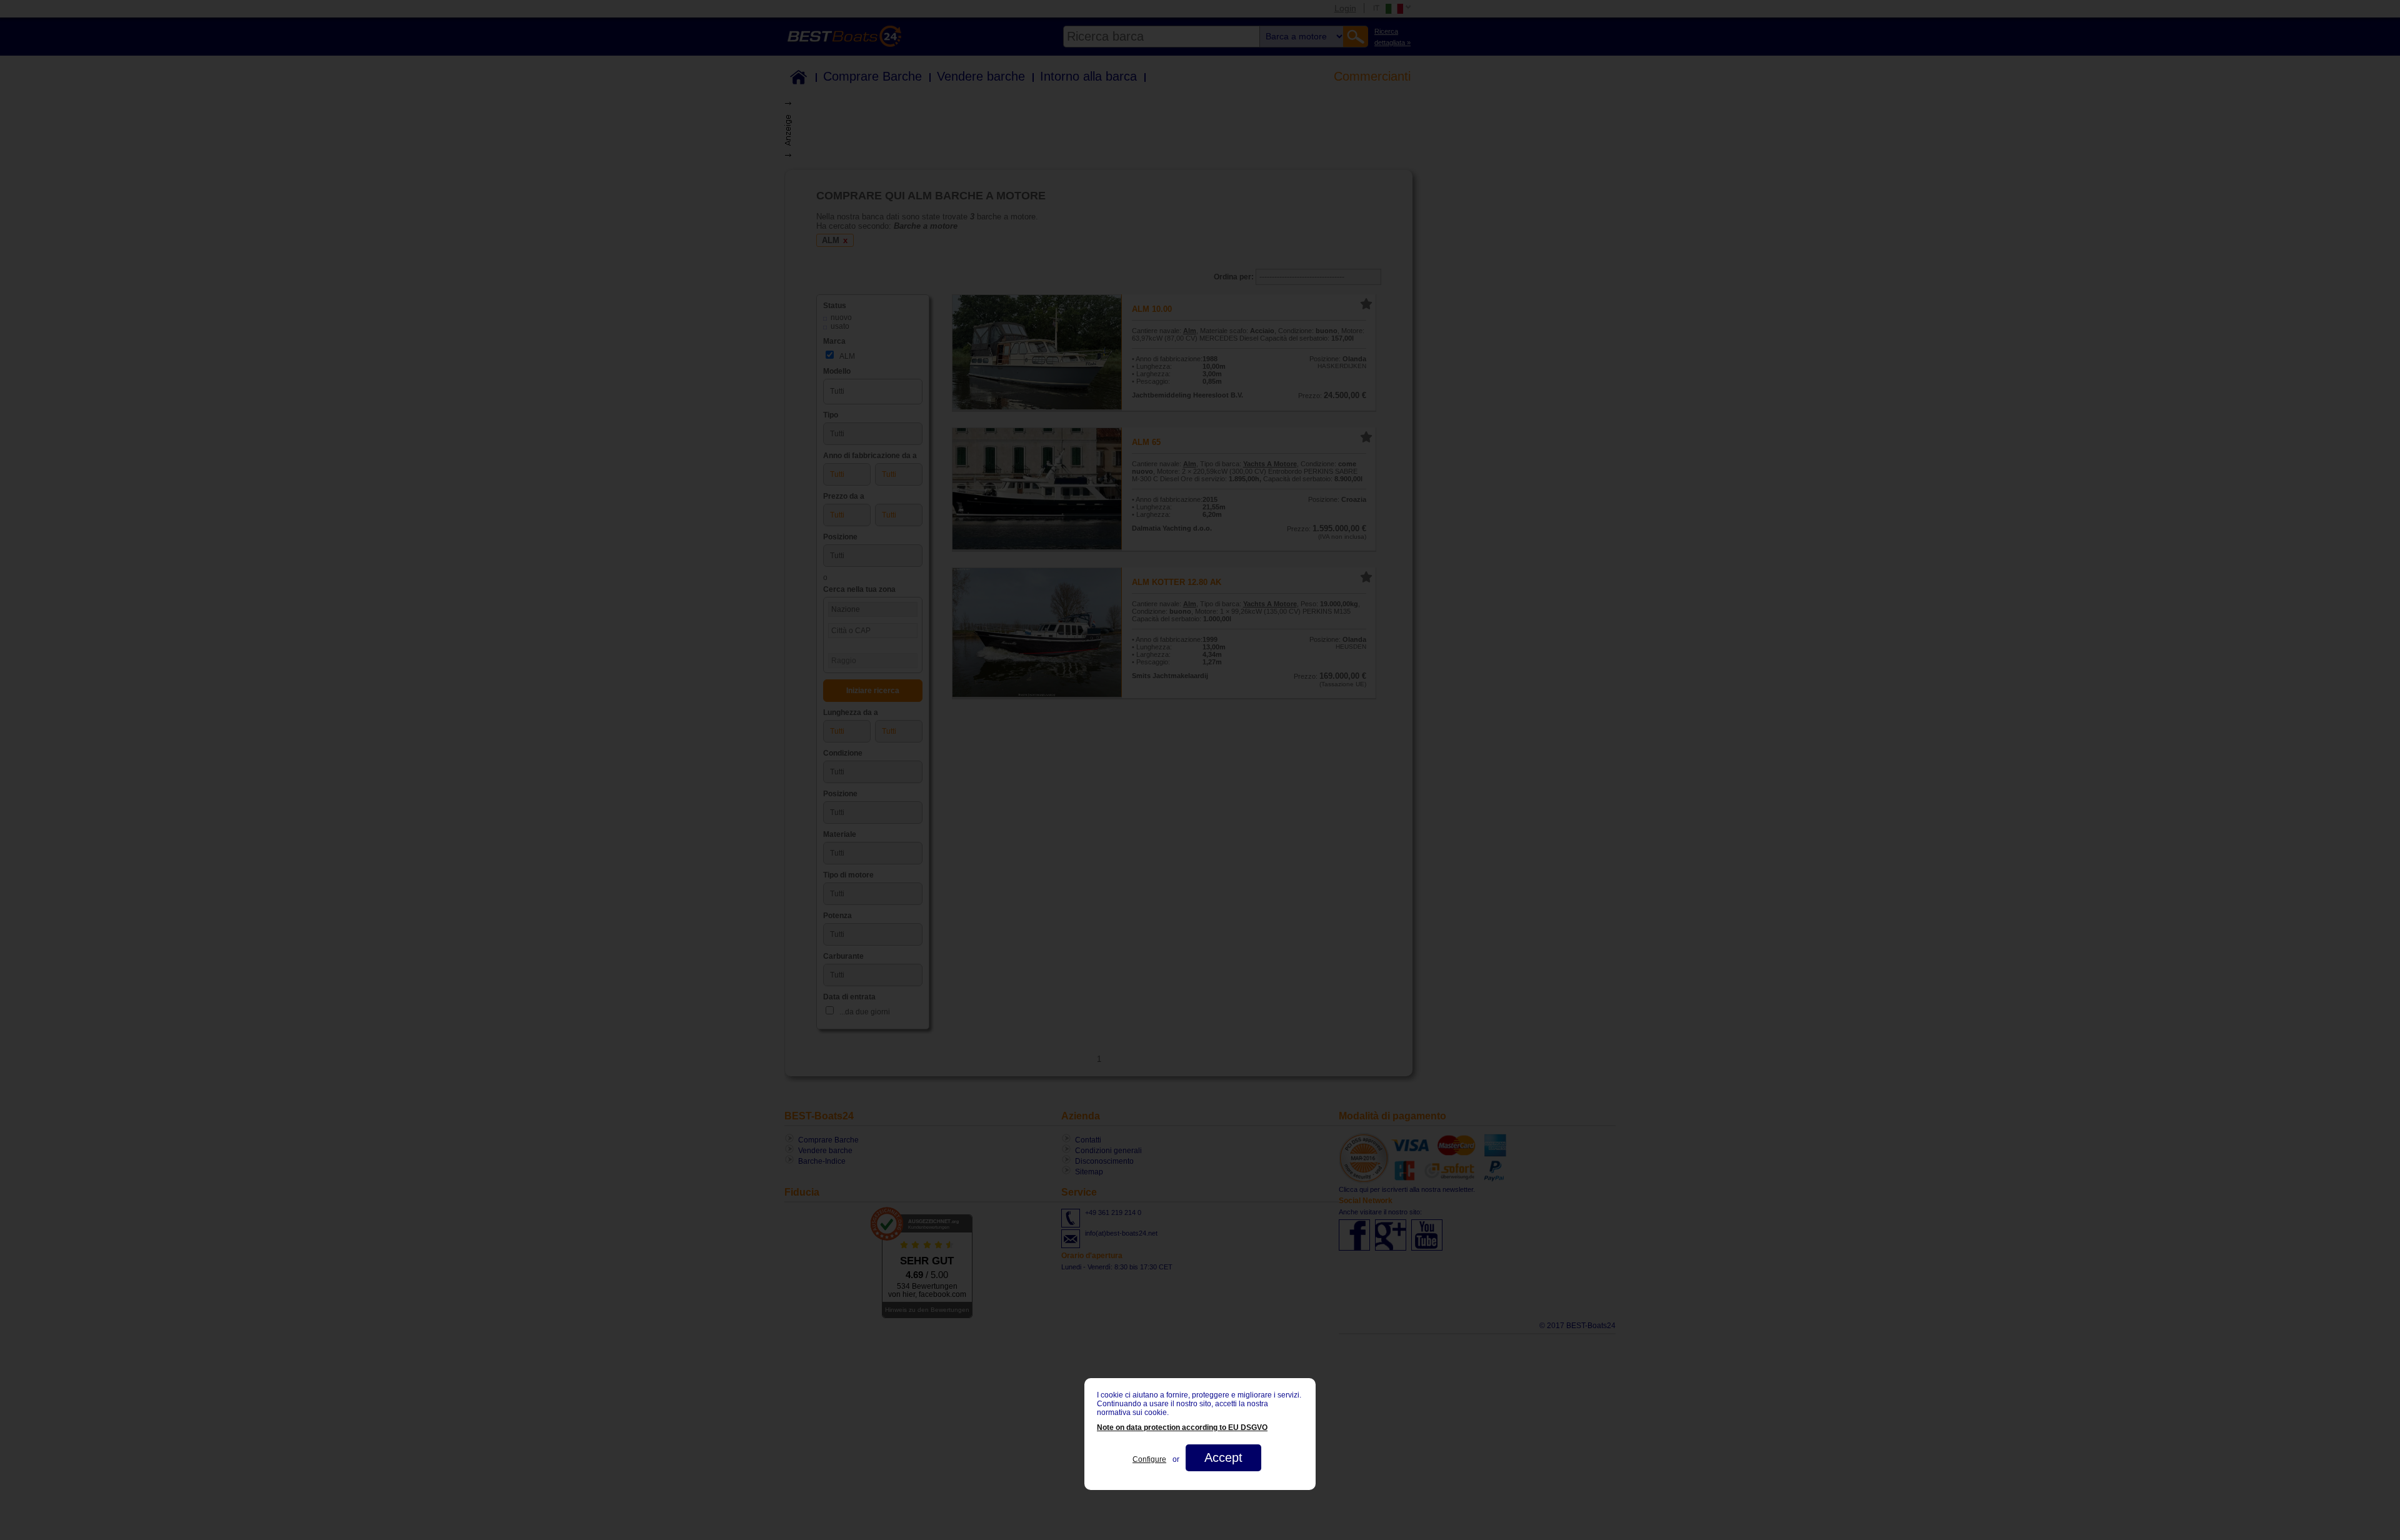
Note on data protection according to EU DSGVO (1182, 1427)
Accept (1223, 1457)
